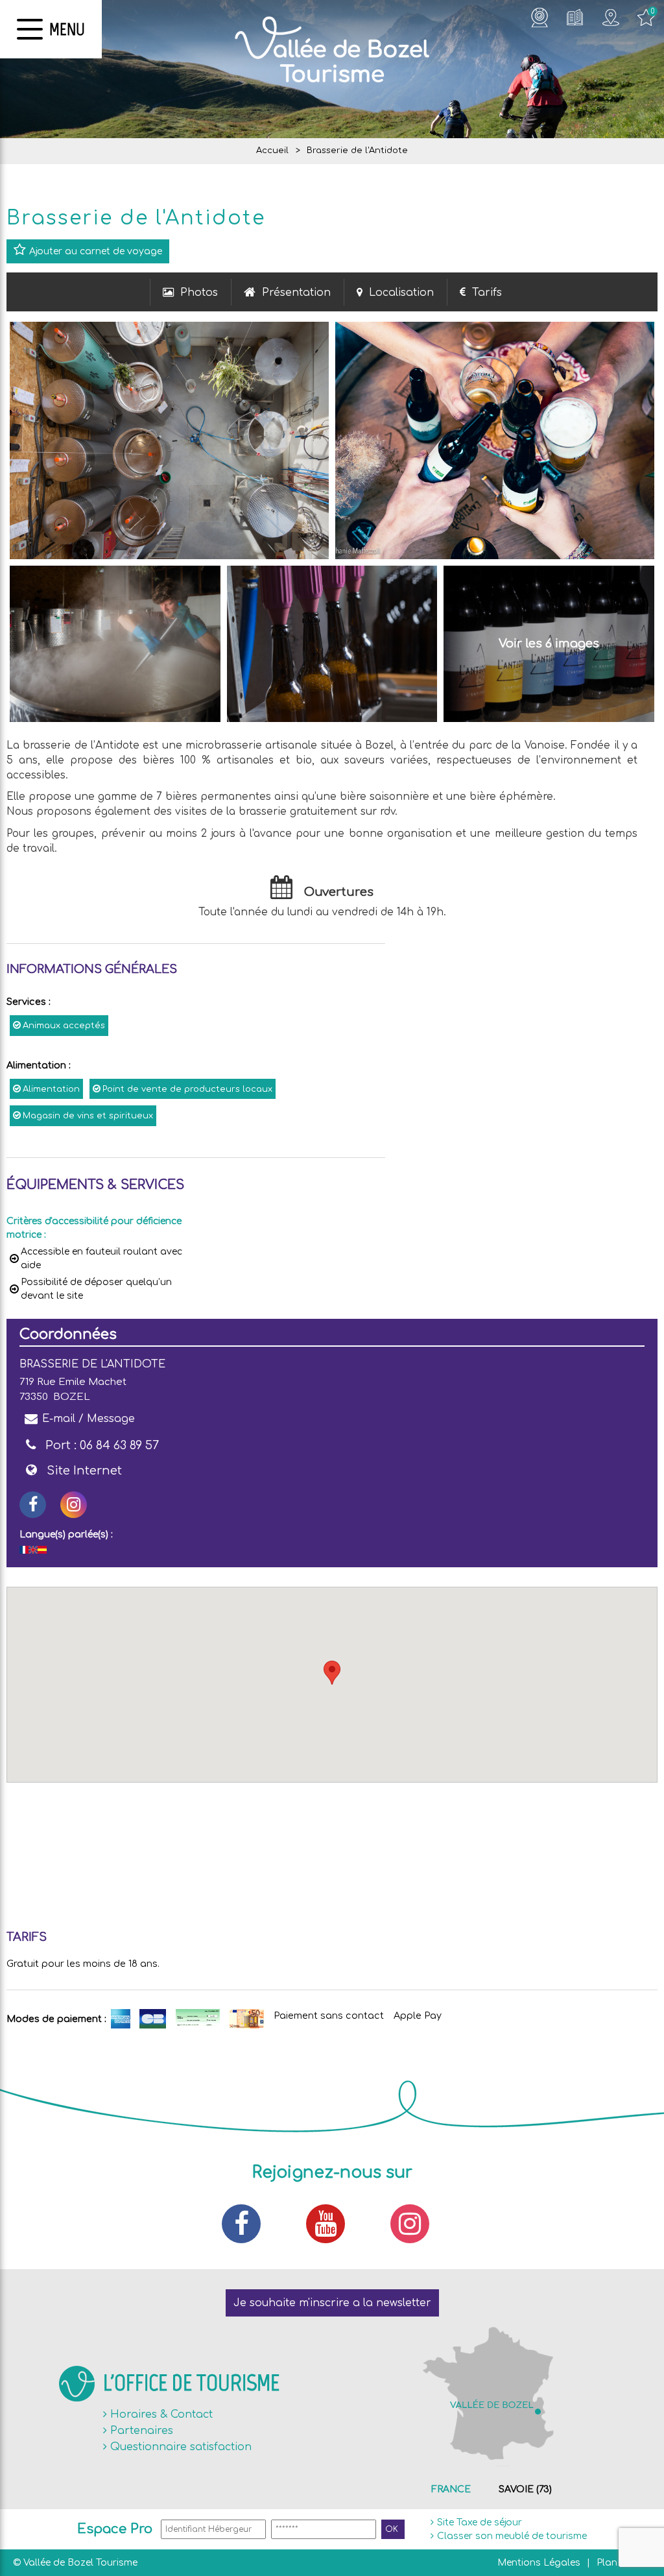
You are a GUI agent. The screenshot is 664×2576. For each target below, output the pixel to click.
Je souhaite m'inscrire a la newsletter (332, 2303)
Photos (199, 293)
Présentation (296, 293)
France (451, 2489)
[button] (332, 1673)
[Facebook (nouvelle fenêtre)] (248, 2224)
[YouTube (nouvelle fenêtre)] (332, 2224)
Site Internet (84, 1471)
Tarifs (487, 293)
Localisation (401, 293)
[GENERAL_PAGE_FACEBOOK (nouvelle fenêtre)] (33, 1505)
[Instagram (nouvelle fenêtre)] (74, 1505)
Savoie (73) (525, 2489)
